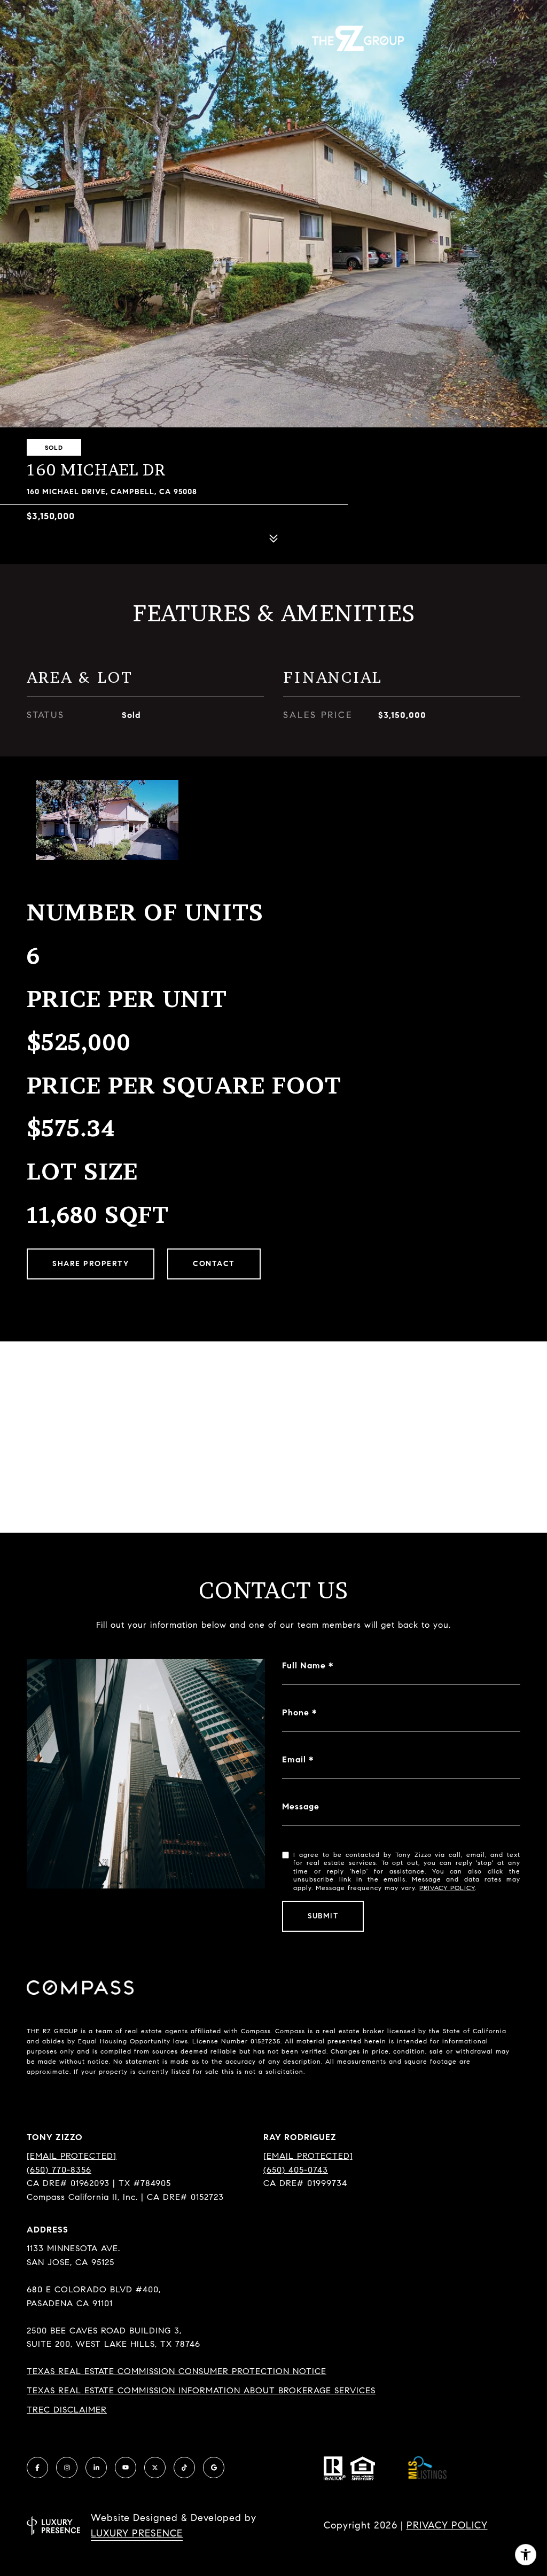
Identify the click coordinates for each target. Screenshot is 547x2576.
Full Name (304, 1665)
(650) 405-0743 (296, 2170)
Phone (296, 1712)
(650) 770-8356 (59, 2170)
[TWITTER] (155, 2468)
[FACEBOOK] (37, 2468)
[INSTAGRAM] (67, 2468)
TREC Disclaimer (67, 2410)
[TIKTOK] (184, 2468)
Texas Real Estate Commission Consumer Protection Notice (177, 2371)
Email (294, 1759)
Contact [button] (214, 1264)
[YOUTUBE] (126, 2468)
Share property (91, 1264)
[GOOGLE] (214, 2468)
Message (301, 1806)
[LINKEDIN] (96, 2468)
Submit (323, 1916)
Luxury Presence (137, 2533)
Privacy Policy (447, 1888)
